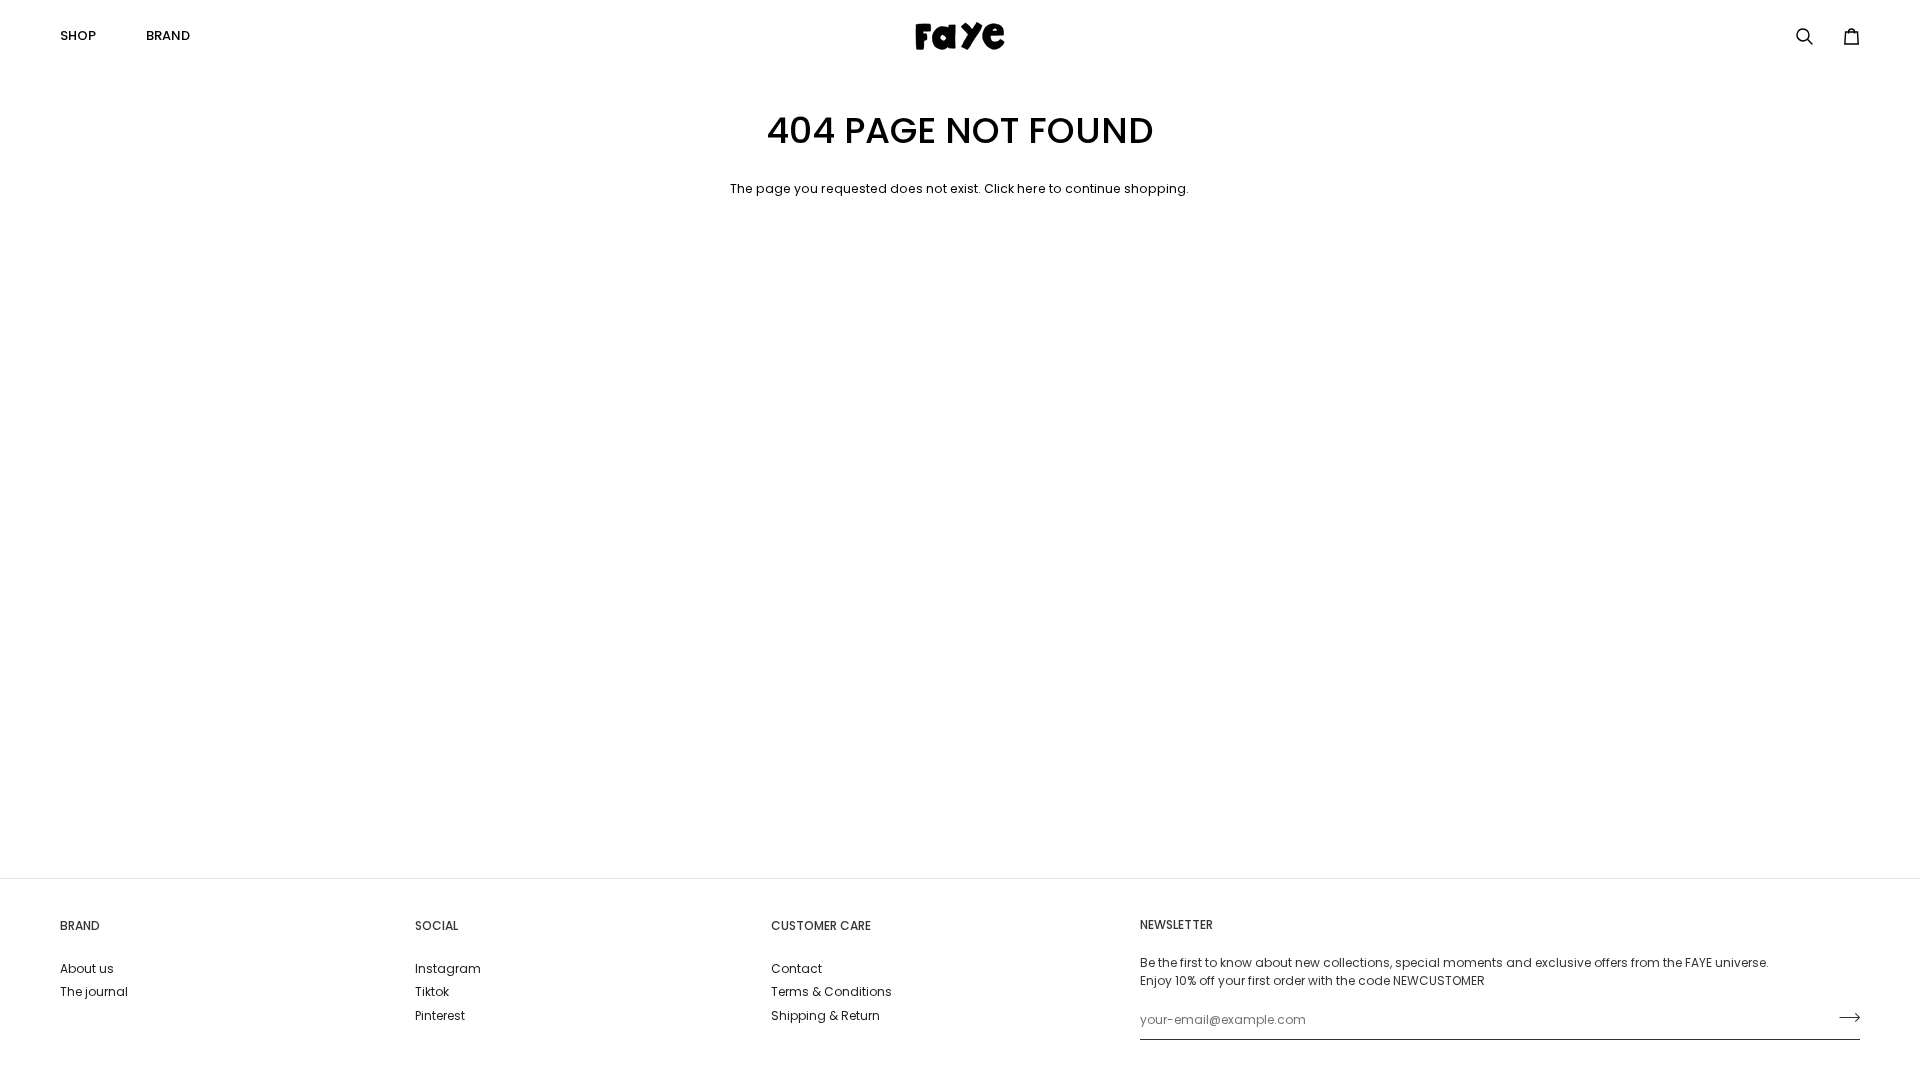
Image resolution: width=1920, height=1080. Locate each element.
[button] (85, 36)
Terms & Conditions (831, 991)
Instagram (448, 968)
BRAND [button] (80, 925)
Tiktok (432, 991)
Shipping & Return (825, 1015)
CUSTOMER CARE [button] (821, 925)
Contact (796, 968)
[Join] (1843, 1018)
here (1031, 188)
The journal (94, 991)
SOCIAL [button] (436, 925)
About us (87, 968)
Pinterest (440, 1015)
